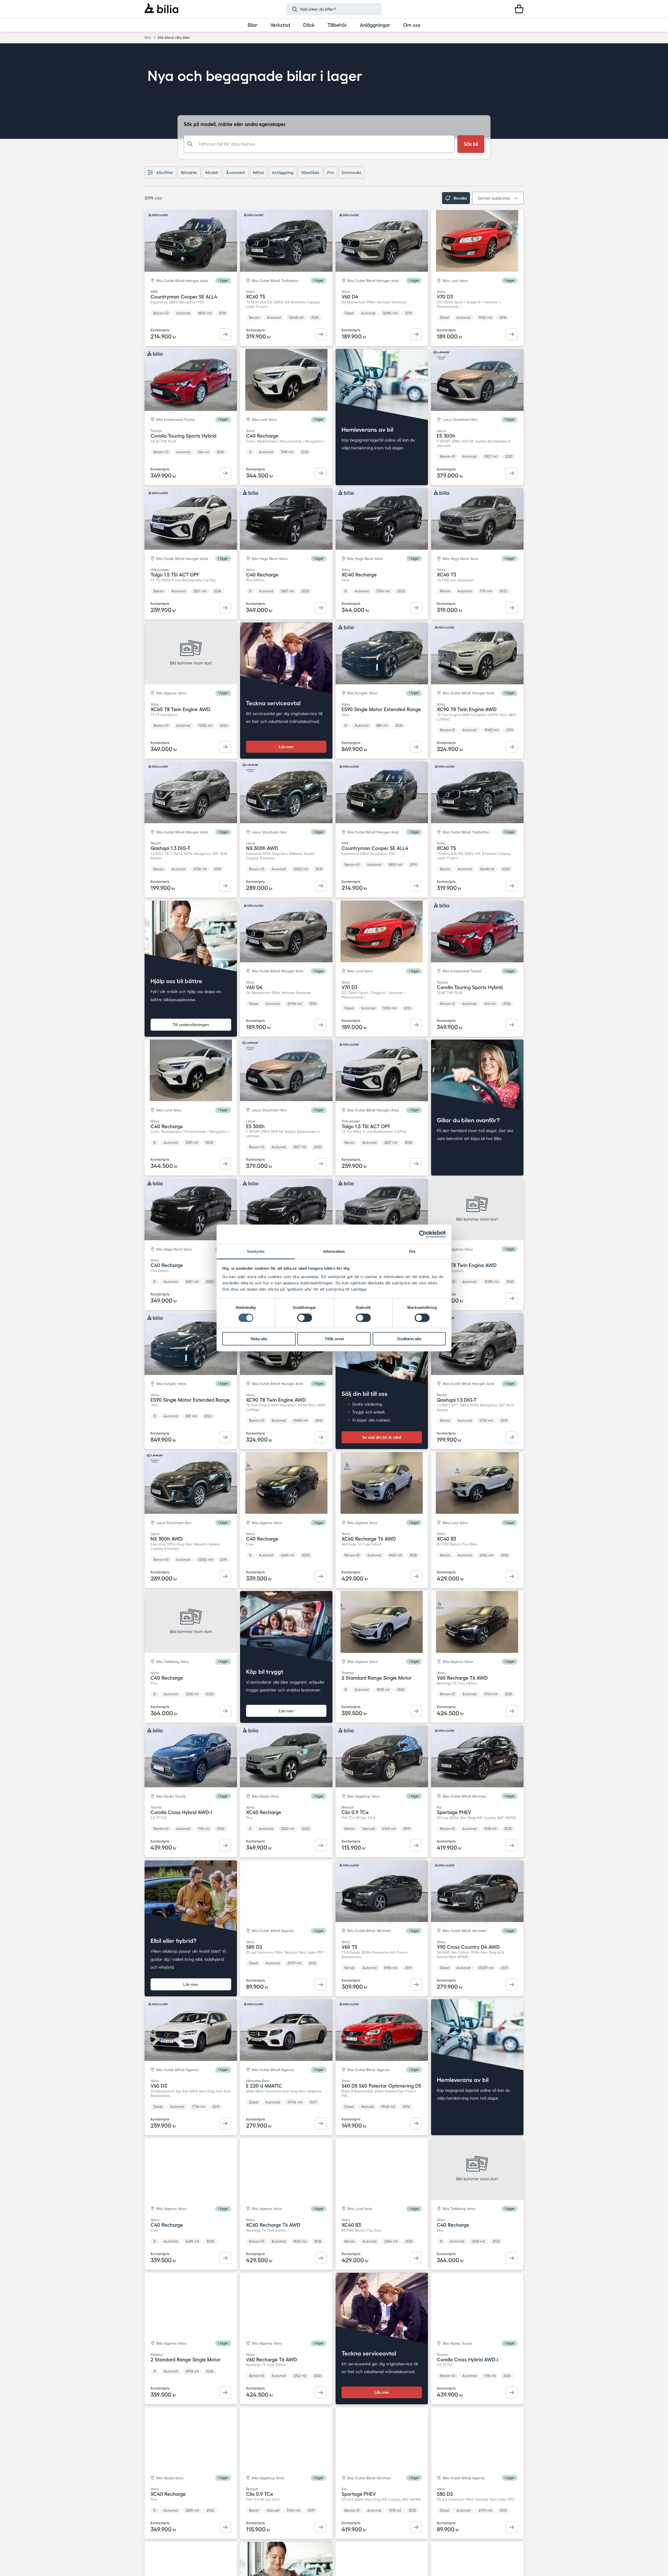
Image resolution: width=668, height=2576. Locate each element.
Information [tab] (334, 1251)
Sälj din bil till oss (365, 1394)
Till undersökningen (191, 1025)
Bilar (148, 37)
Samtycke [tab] (256, 1251)
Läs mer (286, 747)
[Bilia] (161, 9)
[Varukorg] (519, 9)
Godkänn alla (409, 1339)
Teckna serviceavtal (273, 703)
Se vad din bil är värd (382, 1437)
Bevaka (460, 198)
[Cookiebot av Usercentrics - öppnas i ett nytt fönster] (423, 1234)
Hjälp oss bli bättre (176, 981)
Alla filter (165, 173)
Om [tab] (412, 1251)
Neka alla (259, 1339)
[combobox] (319, 144)
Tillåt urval (334, 1339)
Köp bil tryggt (265, 1672)
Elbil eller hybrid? (174, 1941)
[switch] (305, 1318)
